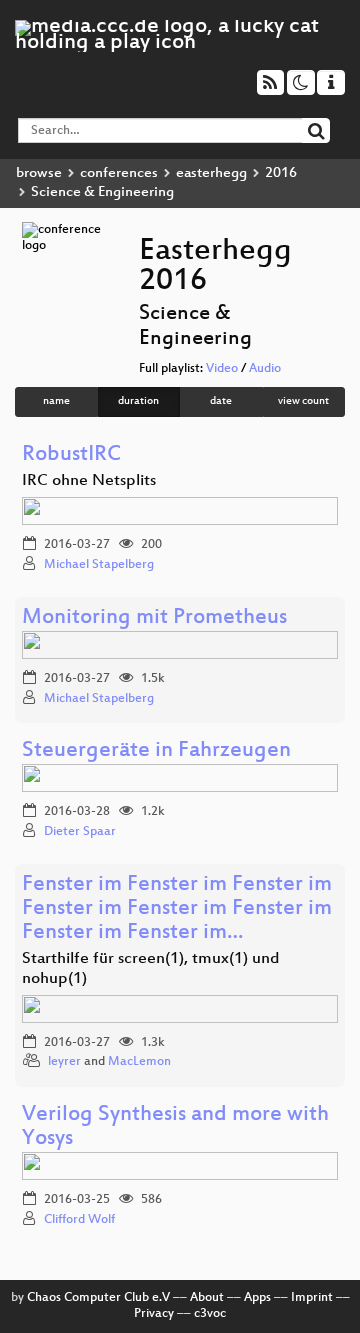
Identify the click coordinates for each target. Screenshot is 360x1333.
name (56, 401)
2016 (281, 173)
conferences (119, 173)
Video (222, 369)
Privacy (154, 1314)
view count (303, 401)
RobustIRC (71, 455)
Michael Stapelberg (99, 565)
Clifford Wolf (79, 1220)
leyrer (64, 1062)
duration (138, 401)
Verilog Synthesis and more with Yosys (175, 1127)
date (221, 401)
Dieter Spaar (80, 832)
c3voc (210, 1314)
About (207, 1298)
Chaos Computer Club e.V (98, 1298)
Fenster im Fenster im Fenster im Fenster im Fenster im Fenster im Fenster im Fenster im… (177, 909)
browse (39, 173)
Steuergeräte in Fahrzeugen (156, 751)
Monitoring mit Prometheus (154, 618)
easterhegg (211, 173)
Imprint (312, 1298)
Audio (265, 369)
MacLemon (139, 1062)
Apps (257, 1298)
